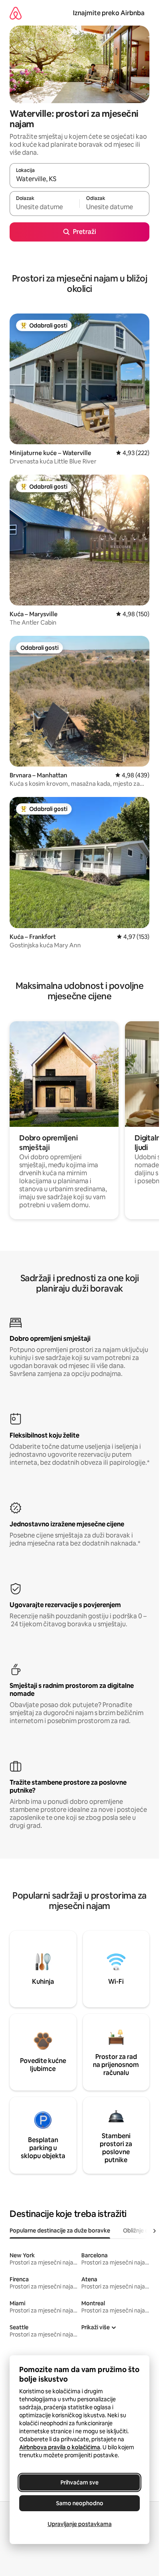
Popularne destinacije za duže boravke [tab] (60, 2231)
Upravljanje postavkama (80, 2524)
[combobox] (79, 179)
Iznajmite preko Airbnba (109, 13)
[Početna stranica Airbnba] (16, 13)
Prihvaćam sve (79, 2482)
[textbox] (44, 207)
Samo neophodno (80, 2503)
